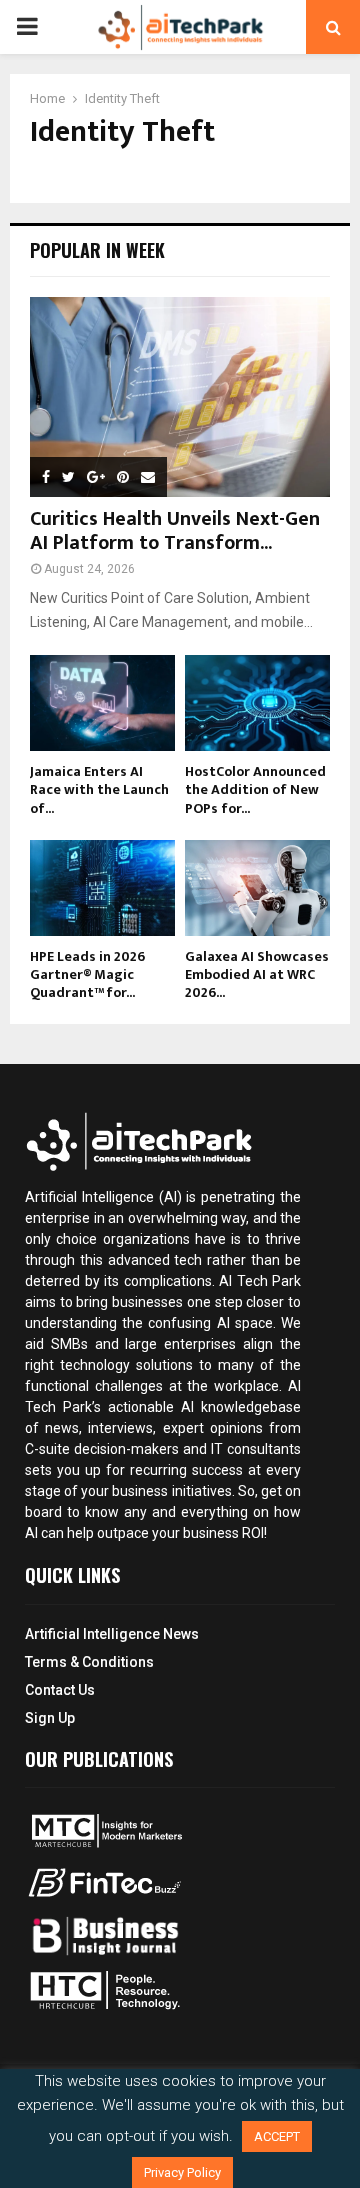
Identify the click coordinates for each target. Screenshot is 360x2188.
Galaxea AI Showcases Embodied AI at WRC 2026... (257, 974)
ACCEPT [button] (277, 2136)
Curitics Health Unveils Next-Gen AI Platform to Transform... (175, 531)
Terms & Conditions (89, 1662)
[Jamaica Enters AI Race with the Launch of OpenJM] (102, 703)
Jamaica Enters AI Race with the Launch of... (99, 789)
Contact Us (60, 1690)
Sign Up (50, 1718)
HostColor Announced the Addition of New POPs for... (255, 789)
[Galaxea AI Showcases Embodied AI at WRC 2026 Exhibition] (257, 888)
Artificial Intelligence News (112, 1634)
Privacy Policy (182, 2172)
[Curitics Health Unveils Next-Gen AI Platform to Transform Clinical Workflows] (180, 397)
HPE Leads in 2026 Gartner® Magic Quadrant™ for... (87, 974)
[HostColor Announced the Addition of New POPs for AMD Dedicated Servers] (257, 703)
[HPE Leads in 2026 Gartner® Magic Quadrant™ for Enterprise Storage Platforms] (102, 888)
